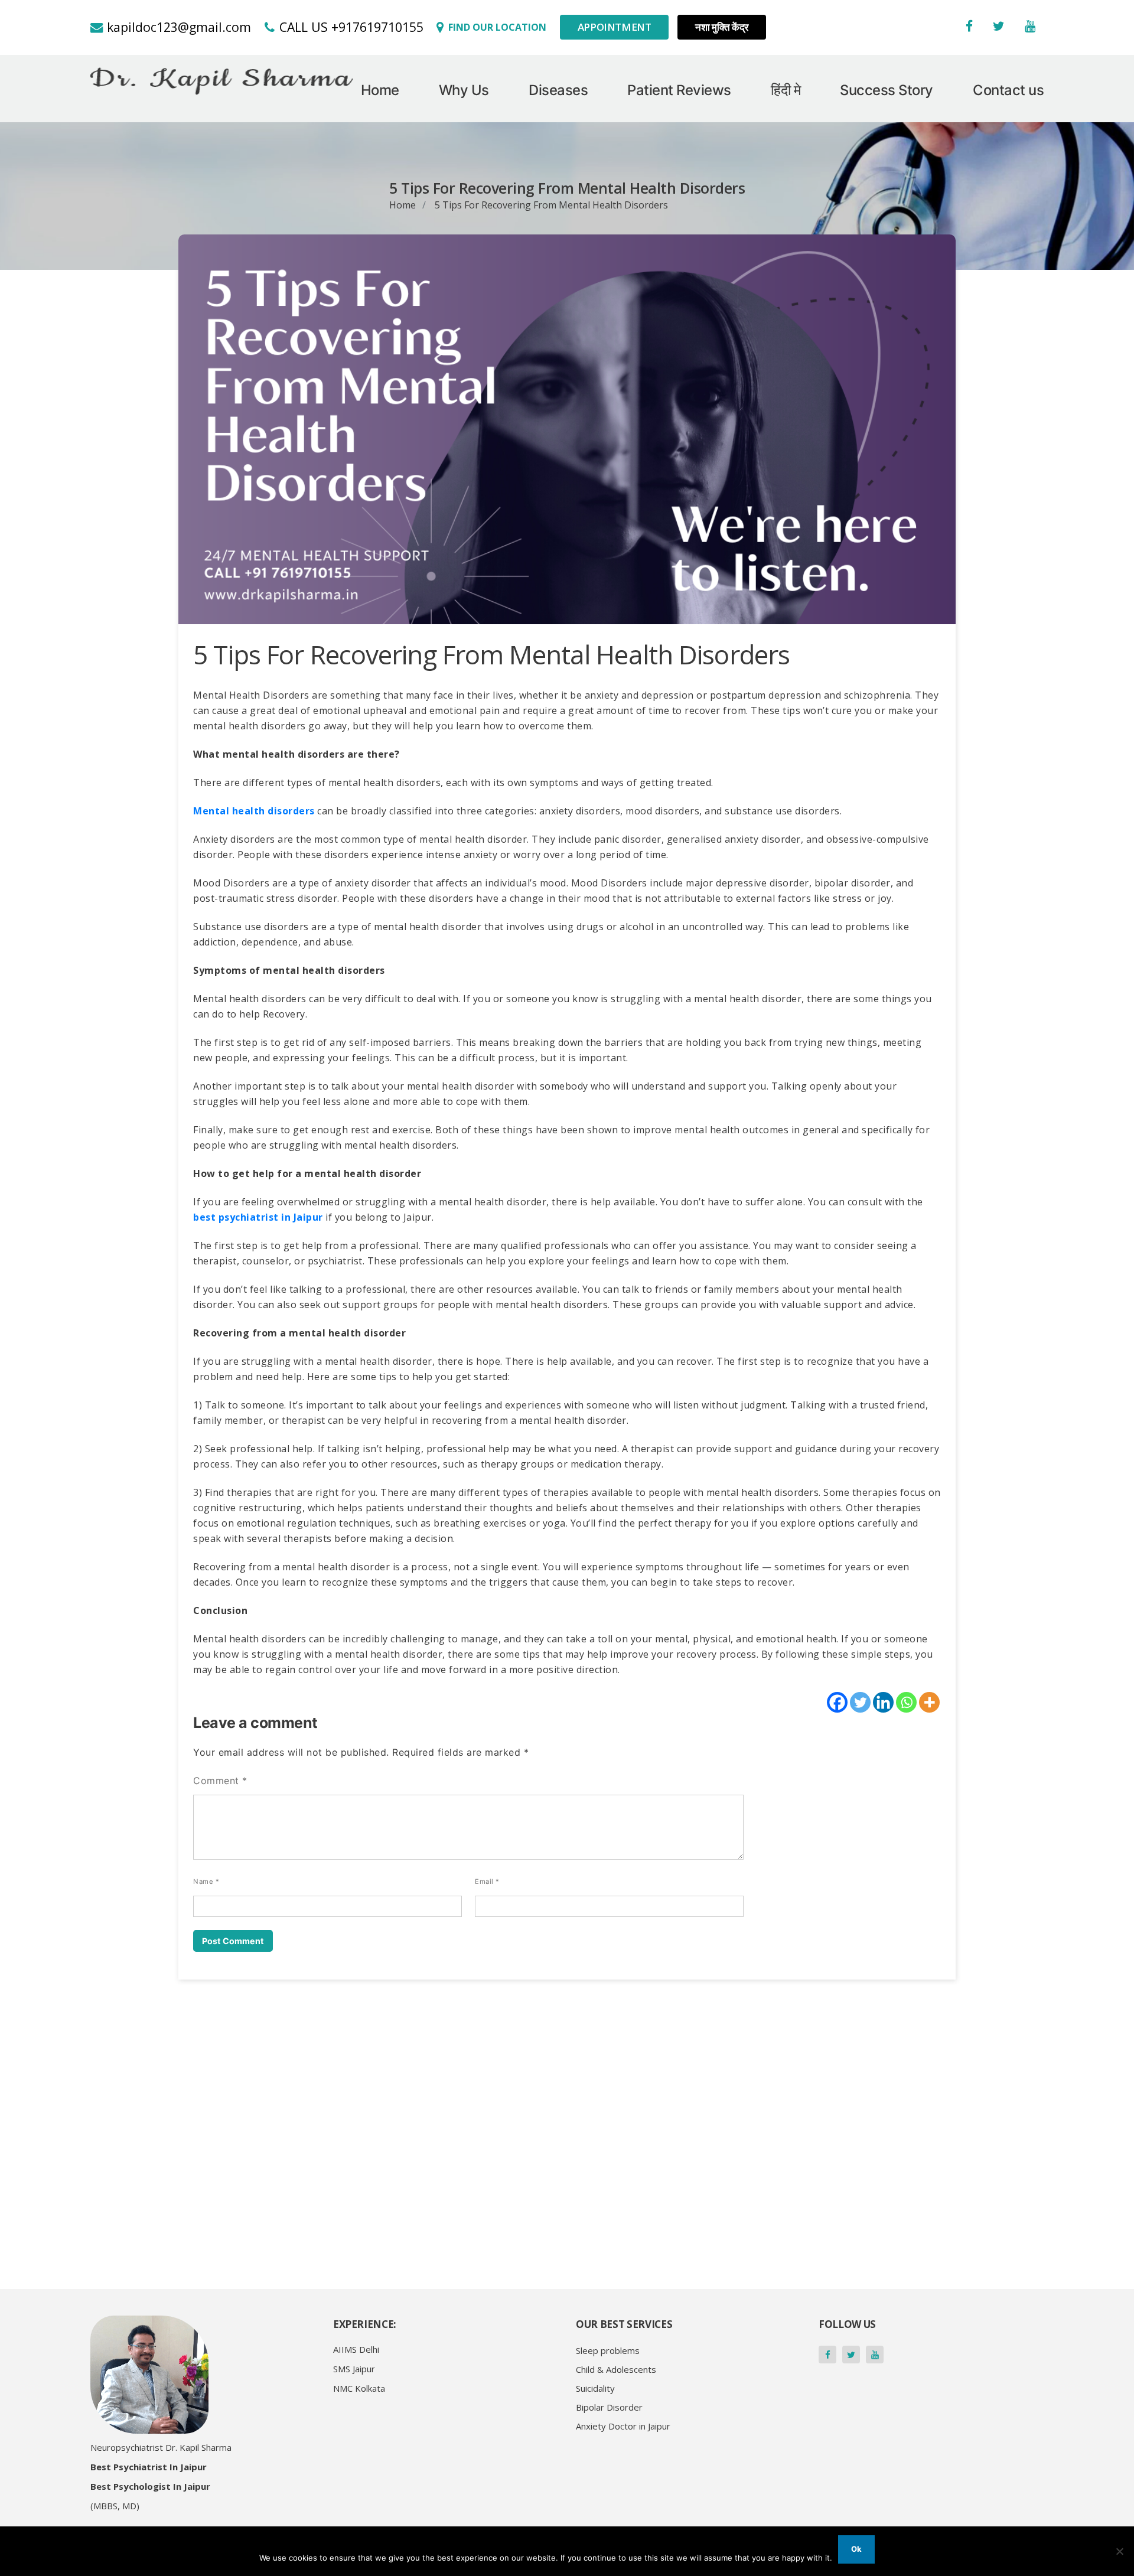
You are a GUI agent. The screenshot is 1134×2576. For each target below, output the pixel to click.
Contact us (1008, 90)
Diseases (558, 90)
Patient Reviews (679, 90)
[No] (1119, 2551)
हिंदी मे (786, 90)
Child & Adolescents (616, 2369)
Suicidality (595, 2388)
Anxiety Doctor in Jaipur (623, 2426)
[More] (929, 1702)
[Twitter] (860, 1702)
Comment (220, 1781)
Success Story (887, 90)
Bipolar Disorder (609, 2407)
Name (206, 1882)
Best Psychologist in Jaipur (150, 2486)
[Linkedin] (883, 1702)
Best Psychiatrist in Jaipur (149, 2467)
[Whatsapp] (906, 1702)
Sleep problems (608, 2350)
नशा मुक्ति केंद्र (721, 27)
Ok (856, 2549)
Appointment (615, 27)
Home (380, 90)
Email (487, 1882)
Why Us (464, 90)
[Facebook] (837, 1702)
